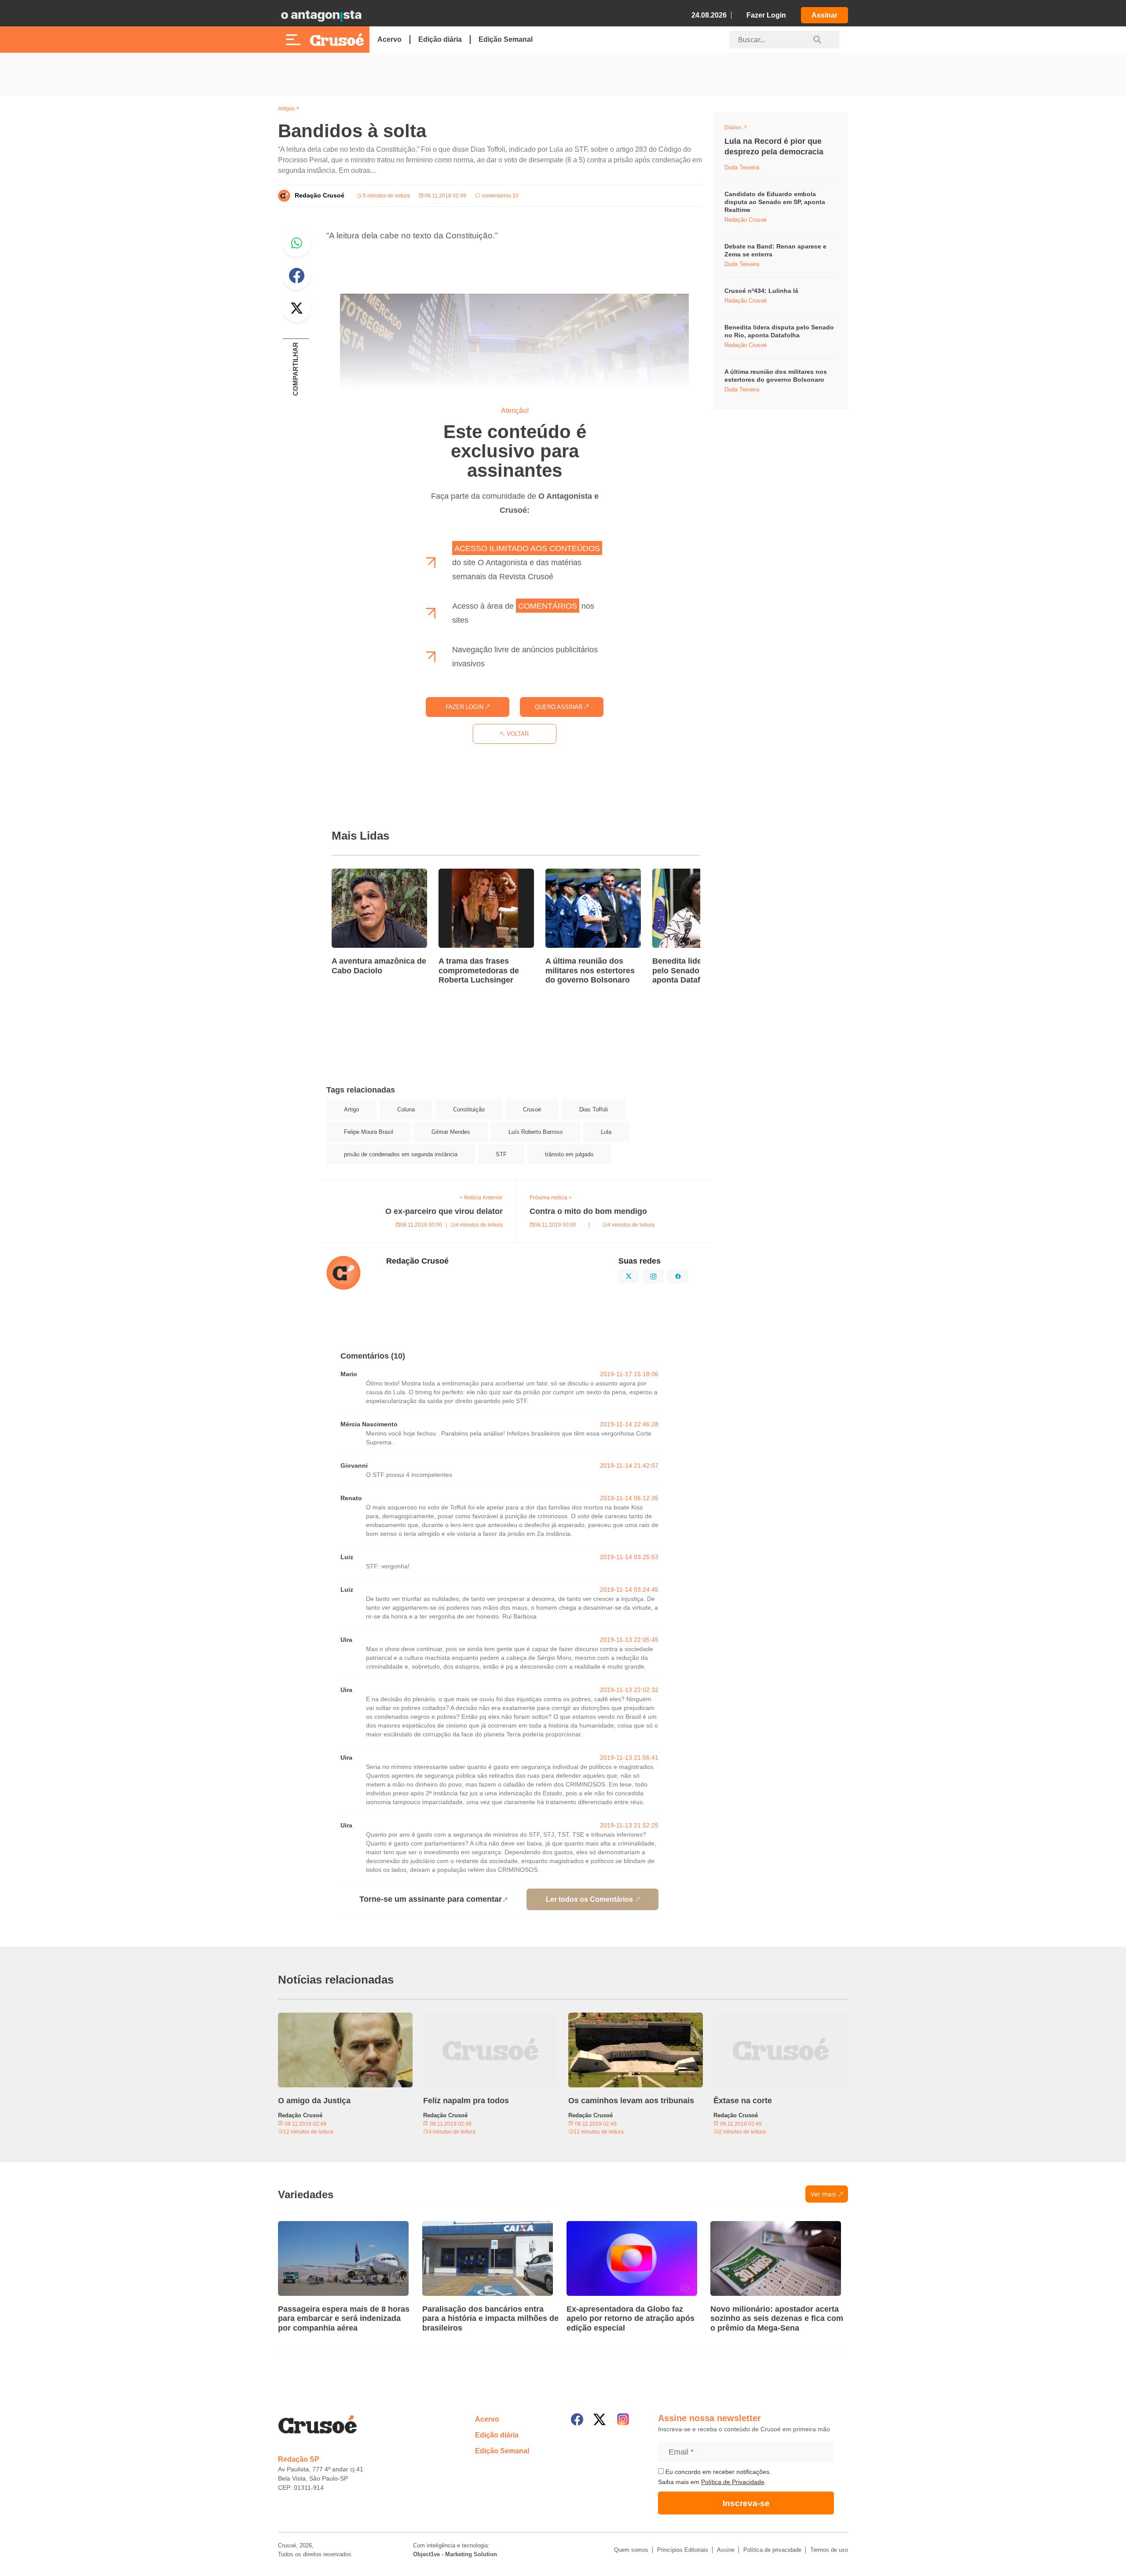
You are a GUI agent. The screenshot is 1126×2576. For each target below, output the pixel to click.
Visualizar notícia (360, 874)
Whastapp (296, 243)
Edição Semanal (506, 39)
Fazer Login (766, 15)
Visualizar (740, 129)
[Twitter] (600, 2419)
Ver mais (823, 2194)
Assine (726, 2550)
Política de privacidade (772, 2550)
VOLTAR (517, 734)
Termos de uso (829, 2550)
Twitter (296, 308)
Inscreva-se (746, 2503)
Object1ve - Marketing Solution (455, 2554)
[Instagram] (623, 2419)
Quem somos (631, 2550)
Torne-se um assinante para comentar (431, 1899)
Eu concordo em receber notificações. (717, 2472)
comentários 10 (499, 196)
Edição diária (440, 39)
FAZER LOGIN (465, 707)
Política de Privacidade (733, 2482)
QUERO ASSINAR (559, 707)
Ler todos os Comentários (589, 1899)
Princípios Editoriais (683, 2550)
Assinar (824, 15)
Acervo (389, 39)
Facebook (296, 275)
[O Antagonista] (321, 15)
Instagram (663, 1275)
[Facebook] (577, 2419)
